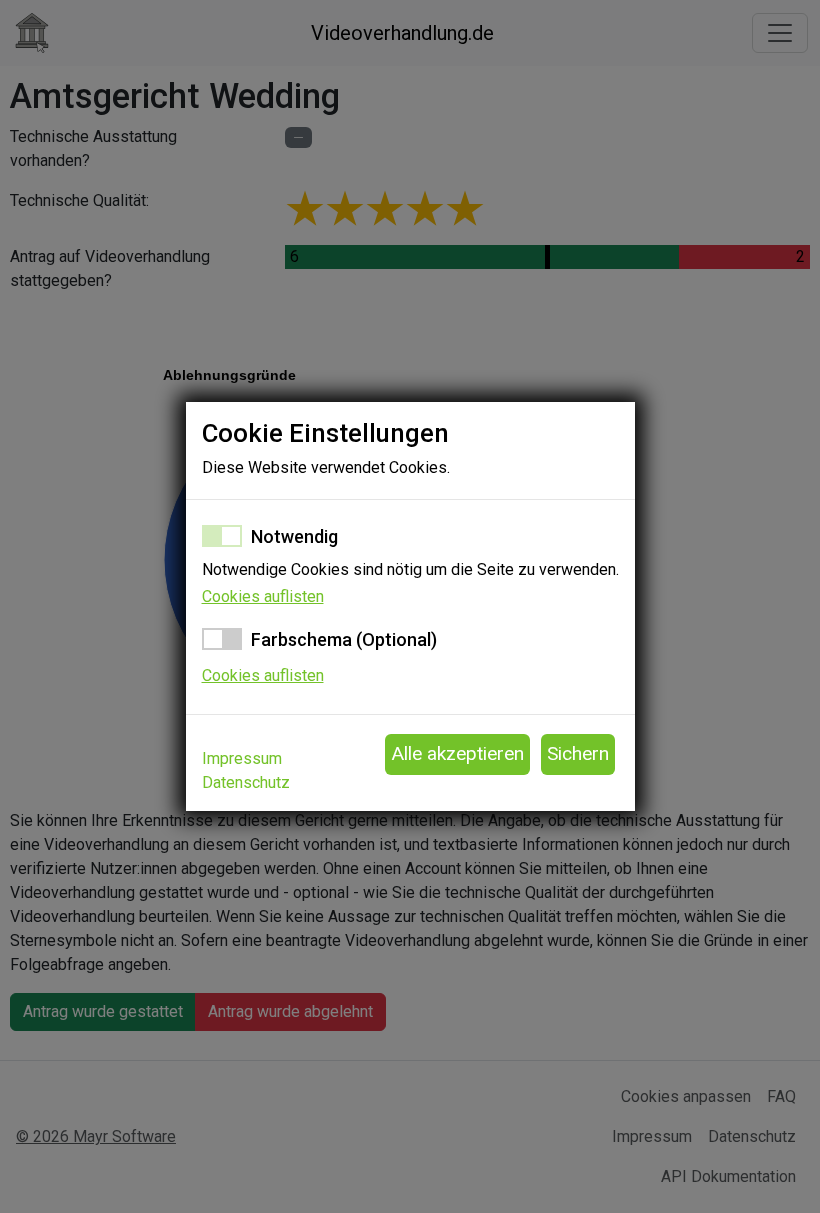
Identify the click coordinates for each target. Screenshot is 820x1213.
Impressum (242, 758)
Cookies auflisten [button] (263, 596)
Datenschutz (246, 782)
